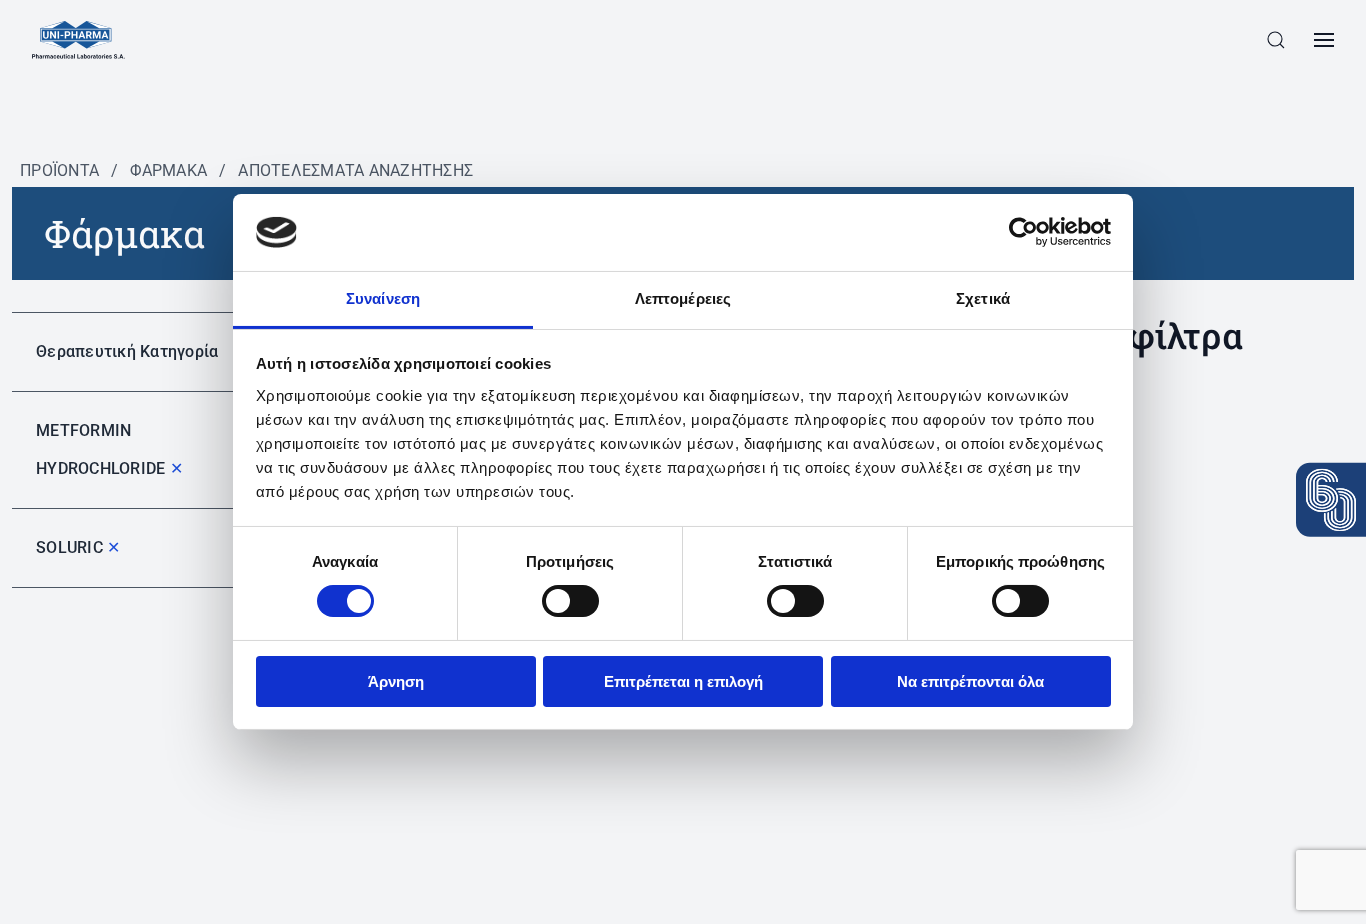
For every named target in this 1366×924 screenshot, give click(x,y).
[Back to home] (78, 40)
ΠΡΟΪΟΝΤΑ (59, 170)
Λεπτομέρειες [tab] (683, 298)
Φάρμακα (168, 170)
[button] (1276, 40)
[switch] (570, 601)
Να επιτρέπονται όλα (970, 681)
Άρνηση (396, 681)
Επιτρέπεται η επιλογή (683, 681)
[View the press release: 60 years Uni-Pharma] (1331, 500)
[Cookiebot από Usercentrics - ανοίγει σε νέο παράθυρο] (1023, 232)
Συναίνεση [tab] (383, 298)
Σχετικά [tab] (983, 298)
